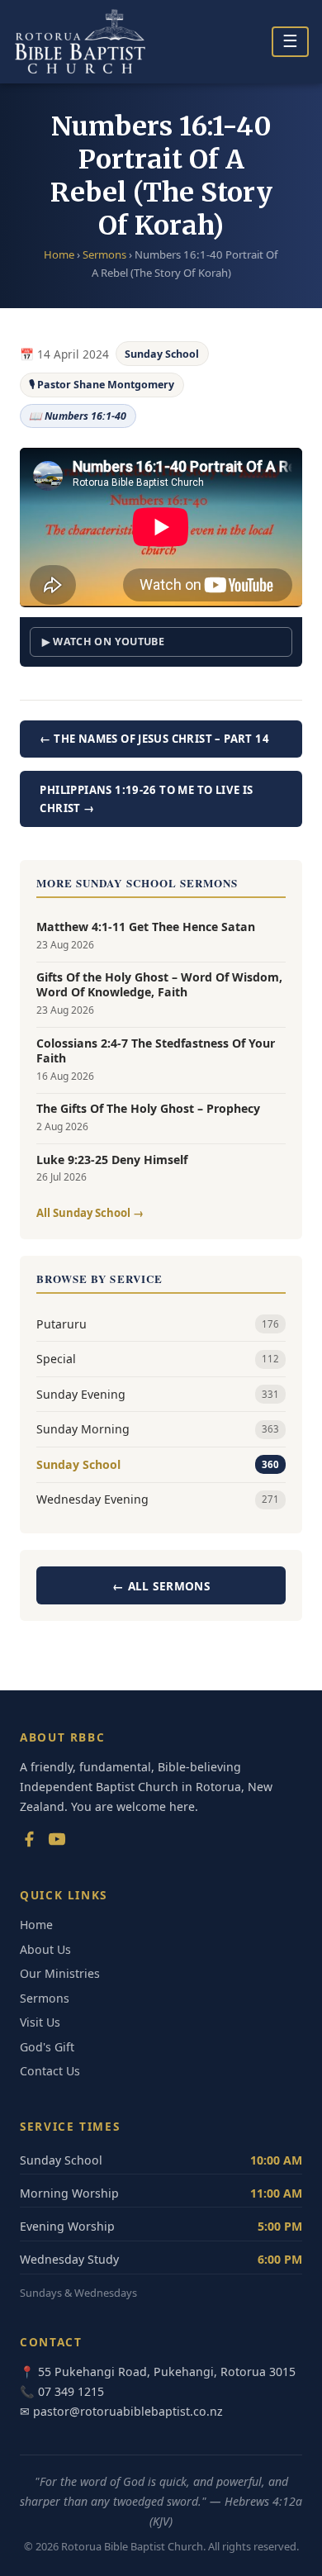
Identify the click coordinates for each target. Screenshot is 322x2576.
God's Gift (47, 2047)
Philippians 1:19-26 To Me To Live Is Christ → (146, 799)
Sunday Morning (158, 1429)
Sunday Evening (158, 1394)
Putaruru (158, 1324)
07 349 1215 (71, 2391)
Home (59, 254)
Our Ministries (60, 1973)
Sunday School (162, 354)
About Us (45, 1949)
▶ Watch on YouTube (103, 642)
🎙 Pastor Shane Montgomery (102, 385)
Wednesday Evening (158, 1499)
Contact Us (50, 2071)
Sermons (104, 254)
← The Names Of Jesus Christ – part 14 (154, 739)
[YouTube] (57, 1842)
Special (158, 1359)
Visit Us (40, 2022)
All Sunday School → (90, 1213)
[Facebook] (29, 1842)
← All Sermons (161, 1586)
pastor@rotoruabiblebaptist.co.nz (128, 2411)
